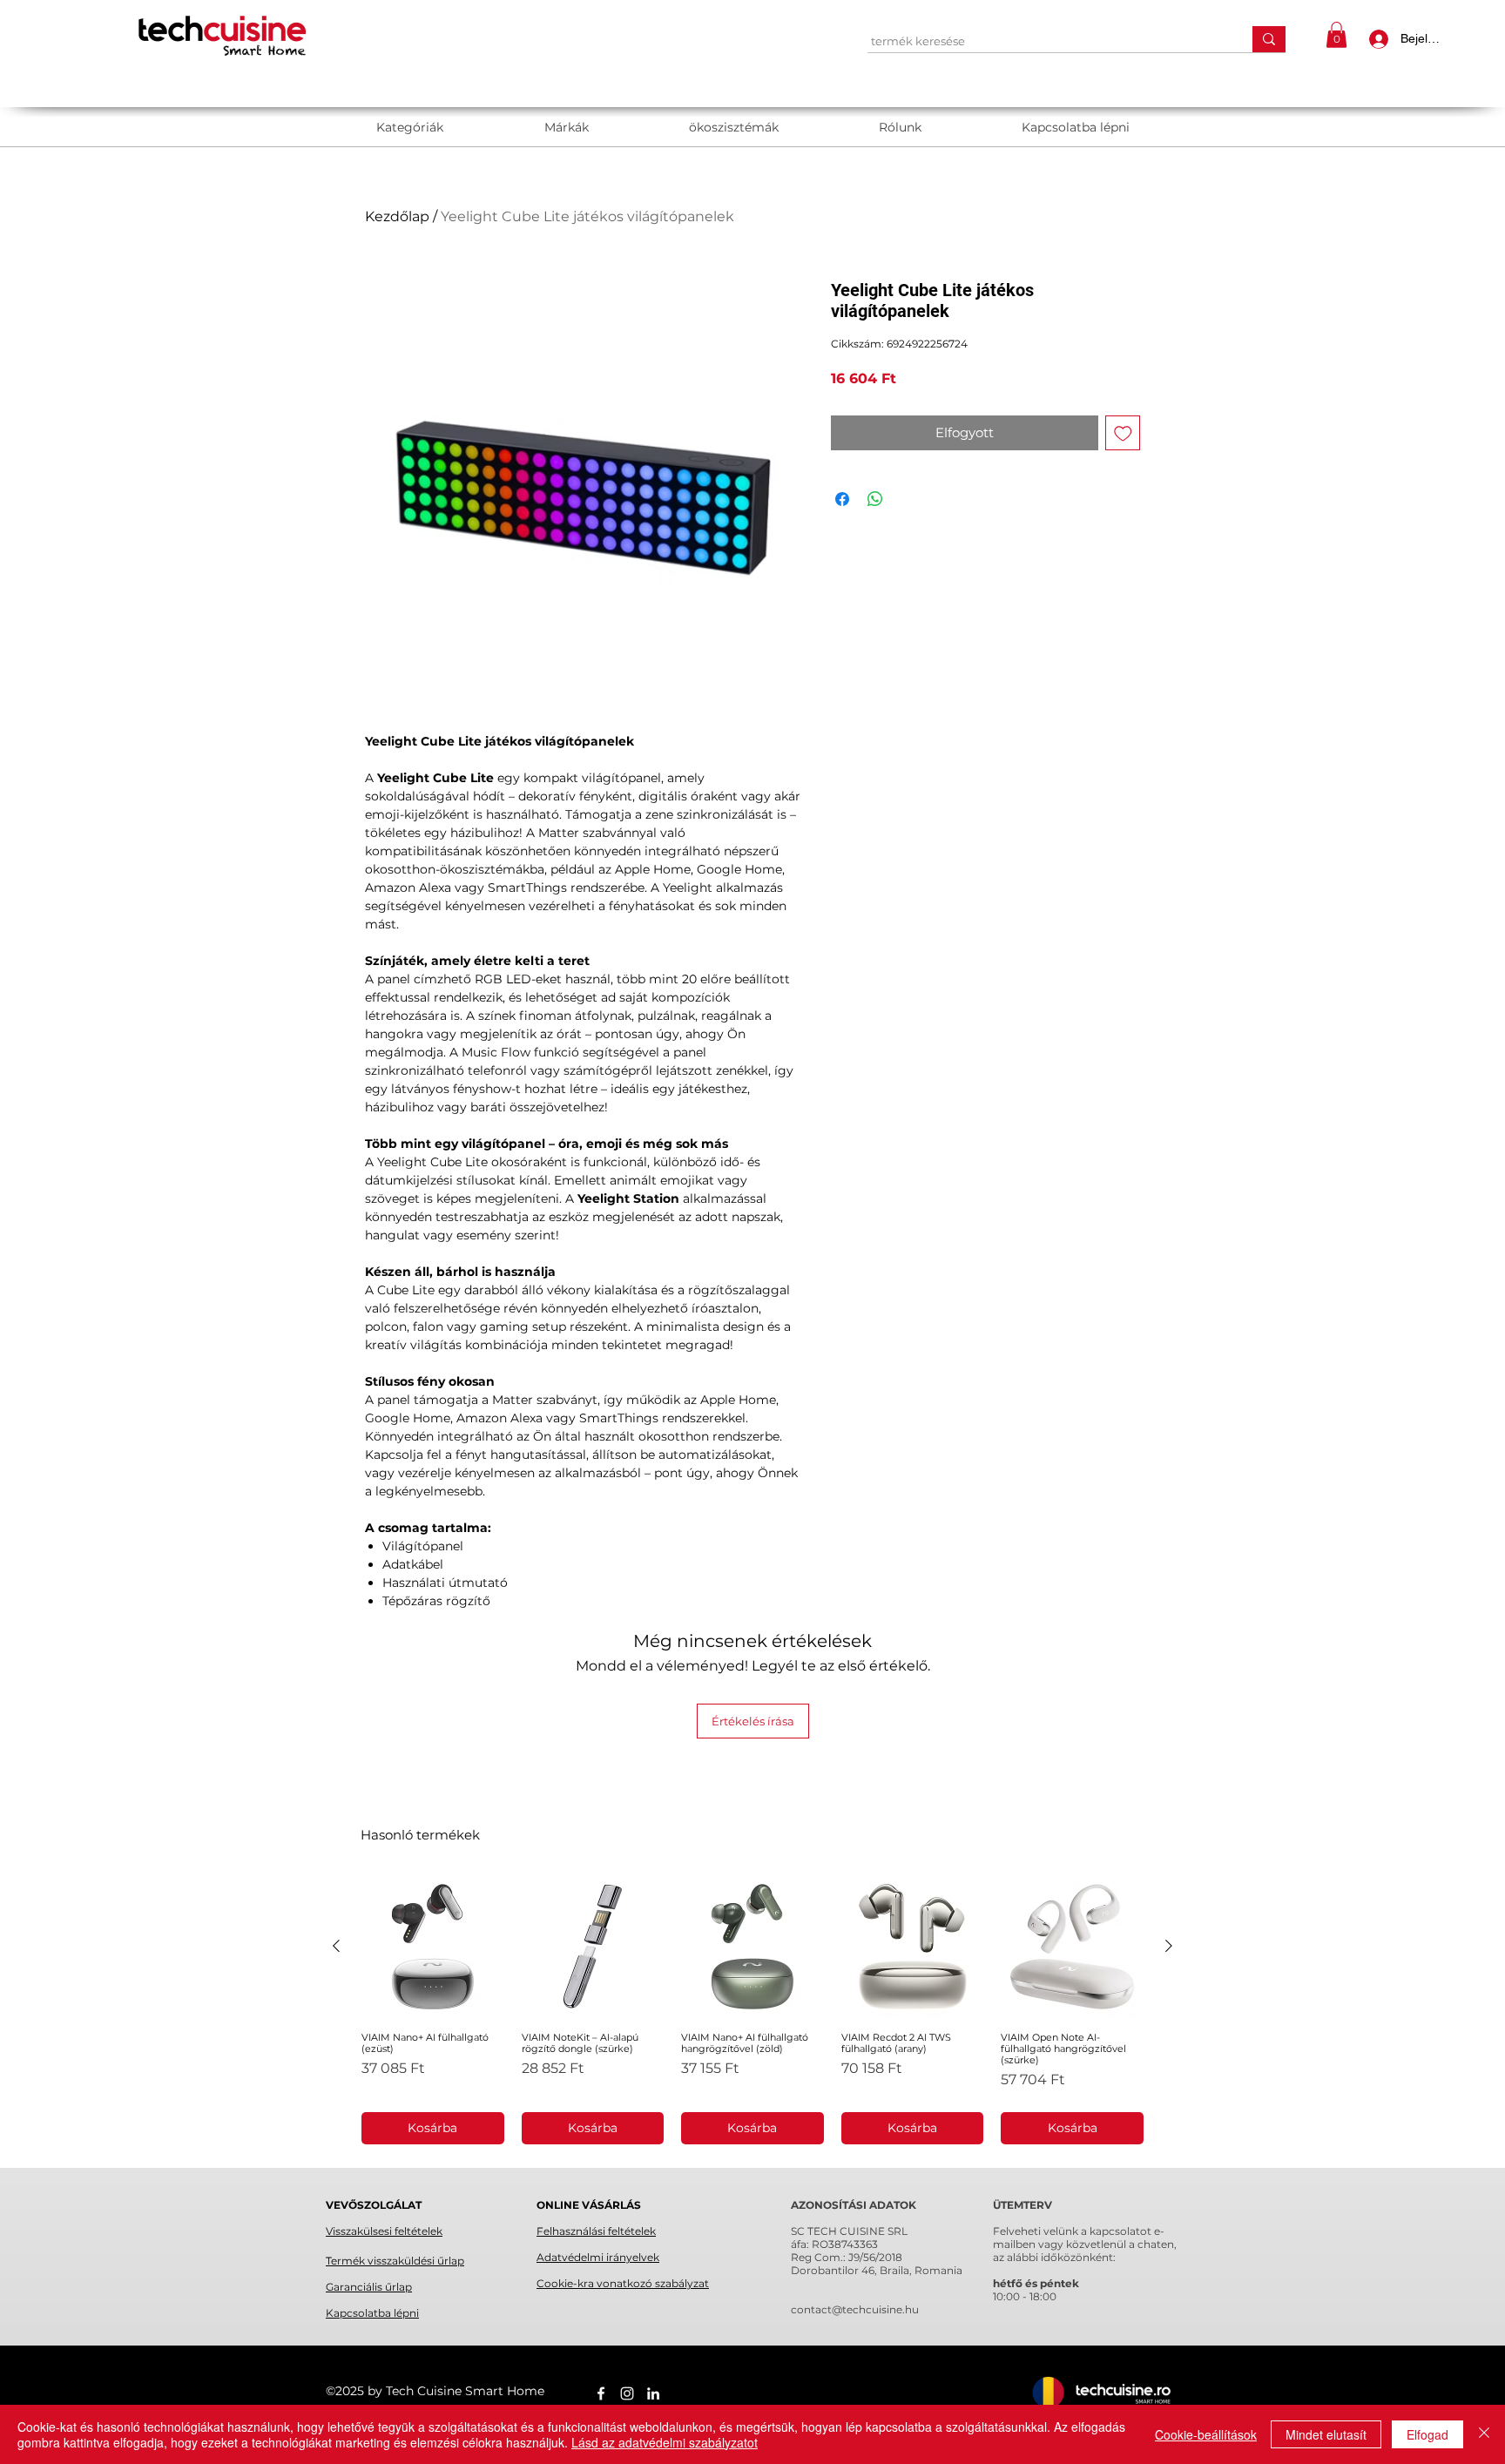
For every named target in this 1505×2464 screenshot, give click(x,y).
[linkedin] (653, 2393)
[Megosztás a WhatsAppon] (875, 499)
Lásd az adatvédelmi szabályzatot (665, 2442)
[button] (1336, 35)
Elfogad (1427, 2434)
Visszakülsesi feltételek (384, 2231)
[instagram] (627, 2393)
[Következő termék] (1169, 1946)
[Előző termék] (336, 1946)
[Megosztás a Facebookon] (842, 499)
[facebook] (601, 2393)
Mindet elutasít (1326, 2434)
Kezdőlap (397, 216)
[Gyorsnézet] (433, 1947)
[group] (752, 2010)
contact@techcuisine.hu (855, 2309)
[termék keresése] (1269, 39)
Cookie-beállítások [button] (1206, 2434)
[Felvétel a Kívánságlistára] (1123, 433)
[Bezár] (1484, 2434)
